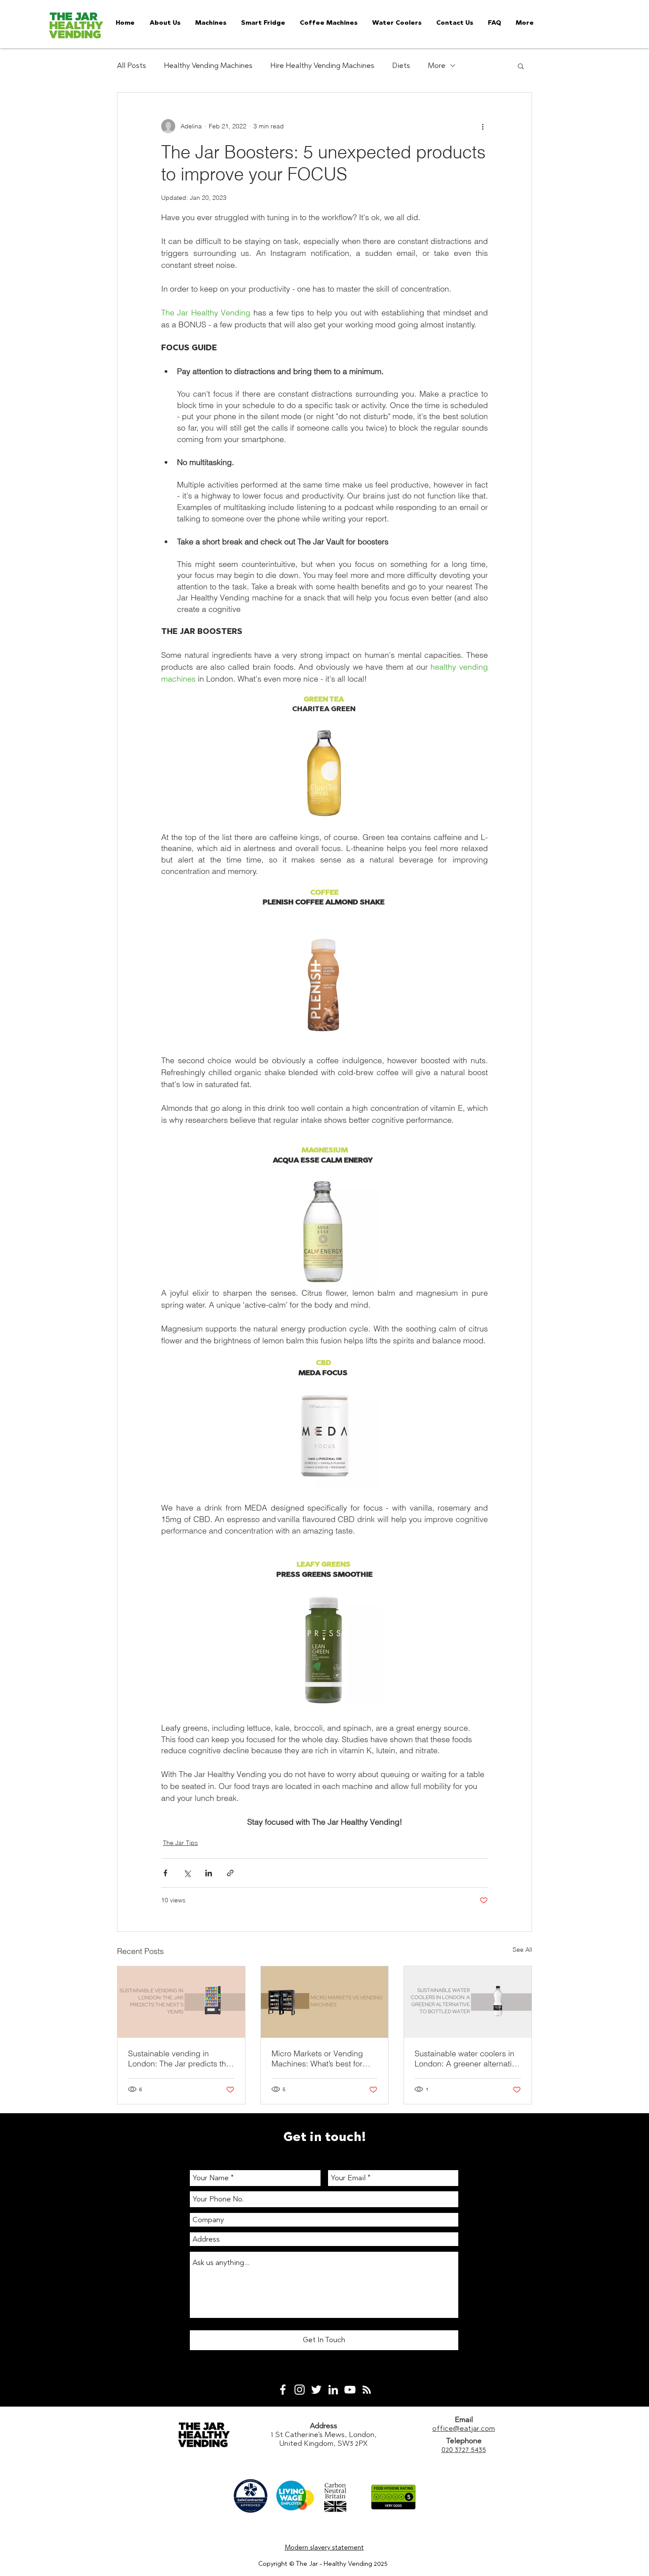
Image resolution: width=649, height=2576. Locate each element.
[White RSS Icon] (367, 2390)
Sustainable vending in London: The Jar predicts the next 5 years (179, 2059)
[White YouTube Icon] (350, 2390)
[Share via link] (230, 1873)
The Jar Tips (180, 1843)
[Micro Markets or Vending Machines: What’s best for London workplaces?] (325, 2002)
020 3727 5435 (464, 2449)
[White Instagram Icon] (300, 2390)
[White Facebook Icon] (283, 2390)
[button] (521, 66)
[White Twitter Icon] (316, 2390)
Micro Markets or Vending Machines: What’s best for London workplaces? (317, 2059)
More (437, 65)
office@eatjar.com (464, 2428)
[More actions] (483, 126)
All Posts (132, 65)
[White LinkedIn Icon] (333, 2390)
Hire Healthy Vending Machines (322, 65)
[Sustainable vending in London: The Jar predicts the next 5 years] (181, 2002)
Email (464, 2419)
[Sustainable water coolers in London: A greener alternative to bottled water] (468, 2002)
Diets (401, 65)
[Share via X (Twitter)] (187, 1873)
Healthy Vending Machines (208, 65)
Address (324, 2426)
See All (522, 1950)
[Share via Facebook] (165, 1873)
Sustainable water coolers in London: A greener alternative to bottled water (467, 2059)
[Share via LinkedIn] (209, 1873)
